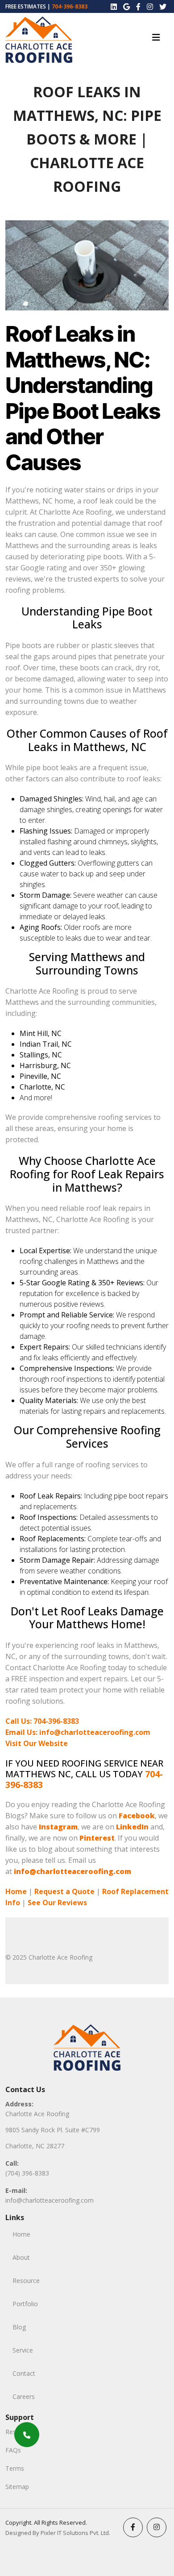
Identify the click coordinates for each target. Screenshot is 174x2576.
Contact (24, 2373)
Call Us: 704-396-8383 (42, 1721)
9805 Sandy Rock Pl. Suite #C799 (53, 2130)
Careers (24, 2396)
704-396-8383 (70, 6)
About (21, 2257)
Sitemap (17, 2487)
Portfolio (25, 2304)
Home (16, 1891)
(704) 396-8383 (27, 2173)
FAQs (13, 2450)
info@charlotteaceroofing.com (50, 2200)
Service (23, 2350)
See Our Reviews (57, 1903)
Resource (26, 2281)
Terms (15, 2468)
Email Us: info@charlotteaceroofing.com (78, 1732)
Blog (19, 2327)
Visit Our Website (37, 1743)
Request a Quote (64, 1891)
